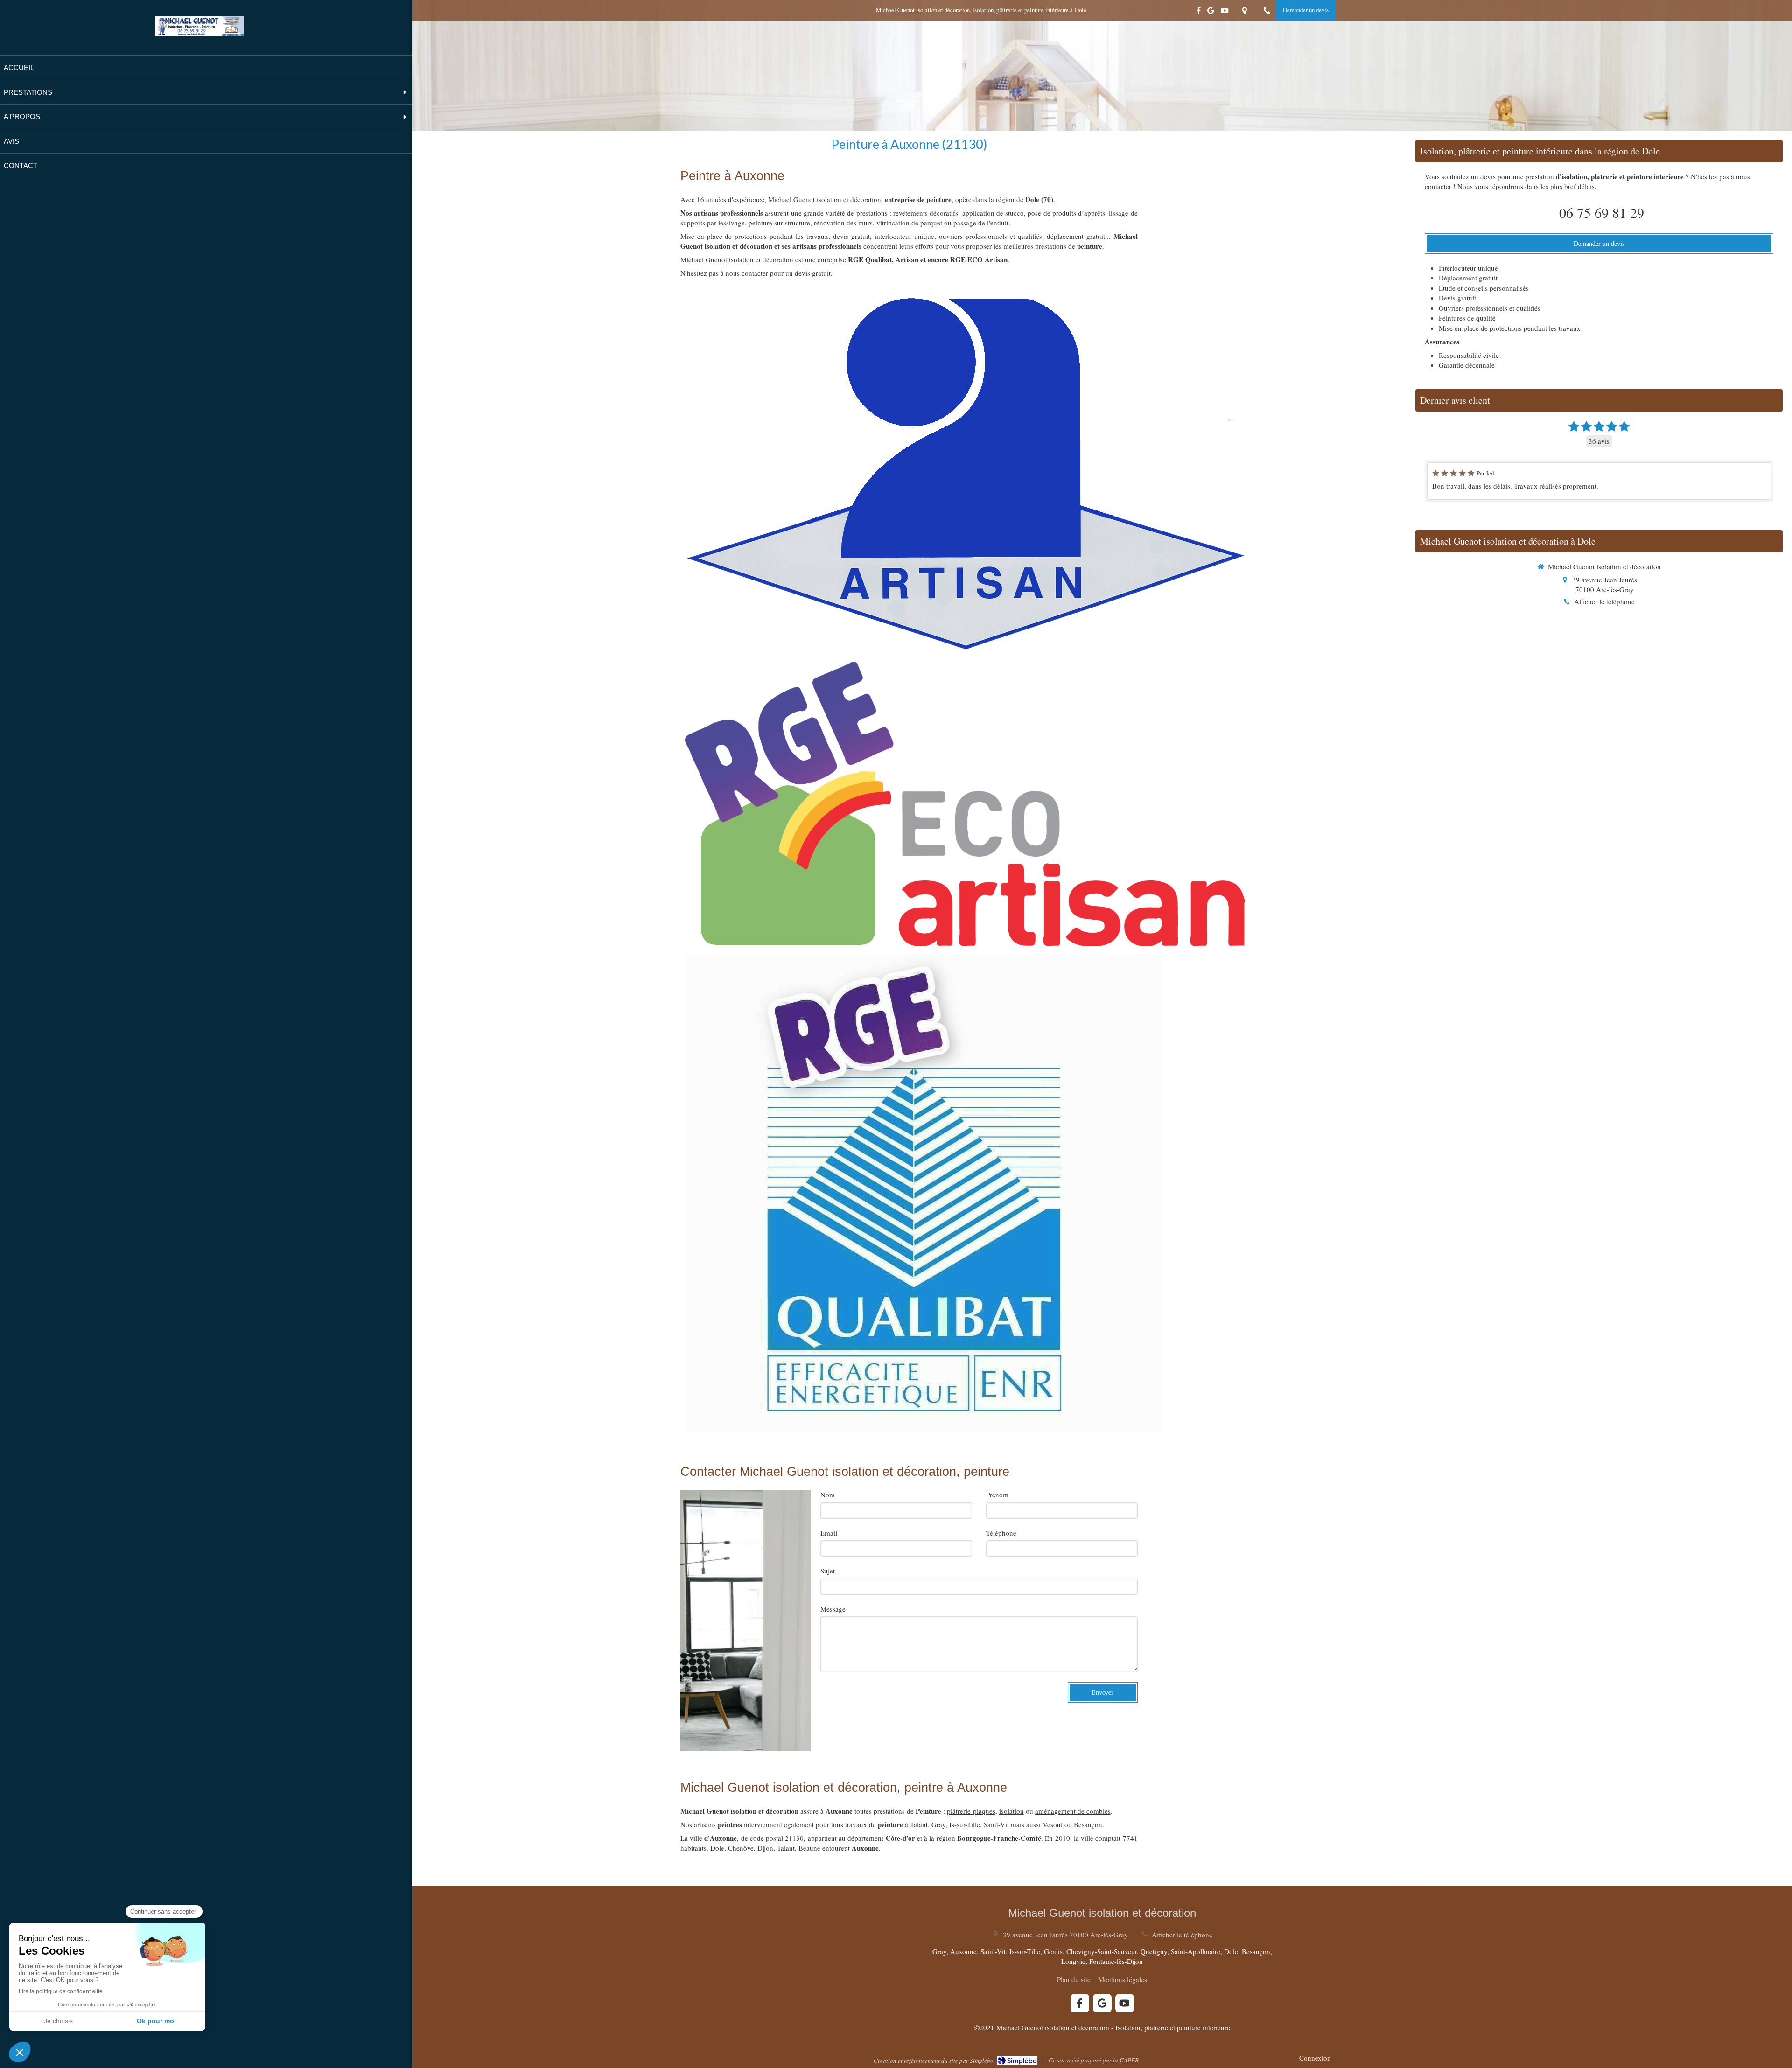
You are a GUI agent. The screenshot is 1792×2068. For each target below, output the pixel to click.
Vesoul (1053, 1824)
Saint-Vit (996, 1824)
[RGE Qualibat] (924, 1193)
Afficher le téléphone (1604, 601)
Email (829, 1533)
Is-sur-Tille (965, 1824)
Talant (919, 1824)
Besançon (1088, 1824)
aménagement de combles (1073, 1811)
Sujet (828, 1571)
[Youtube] (1225, 12)
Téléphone (1001, 1533)
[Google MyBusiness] (1211, 12)
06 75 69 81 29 (1602, 212)
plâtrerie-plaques (971, 1811)
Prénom (997, 1495)
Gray (938, 1824)
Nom (828, 1495)
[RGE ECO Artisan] (965, 804)
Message (833, 1609)
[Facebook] (1199, 12)
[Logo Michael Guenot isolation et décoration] (199, 34)
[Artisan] (965, 473)
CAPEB (1129, 2060)
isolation (1011, 1811)
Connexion (1315, 2058)
